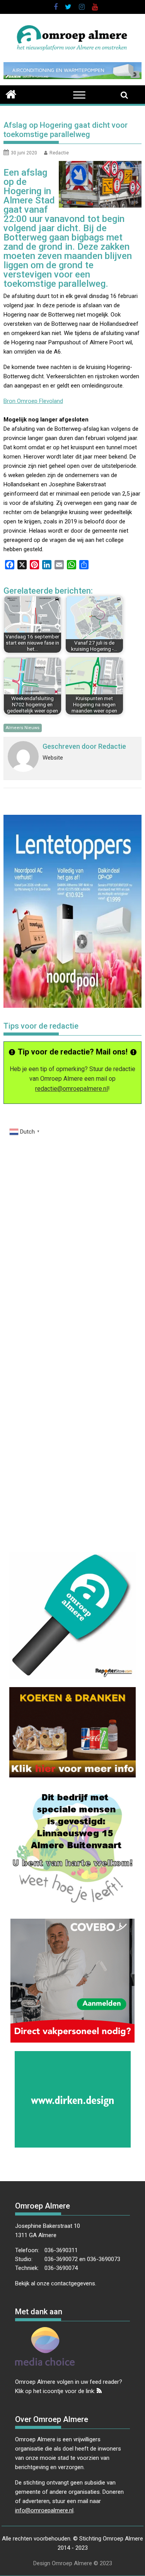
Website (53, 758)
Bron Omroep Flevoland (33, 401)
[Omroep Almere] (11, 93)
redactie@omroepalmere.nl (72, 1089)
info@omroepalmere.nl (44, 2510)
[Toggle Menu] (79, 95)
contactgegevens (73, 2283)
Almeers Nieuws (23, 728)
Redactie (59, 153)
